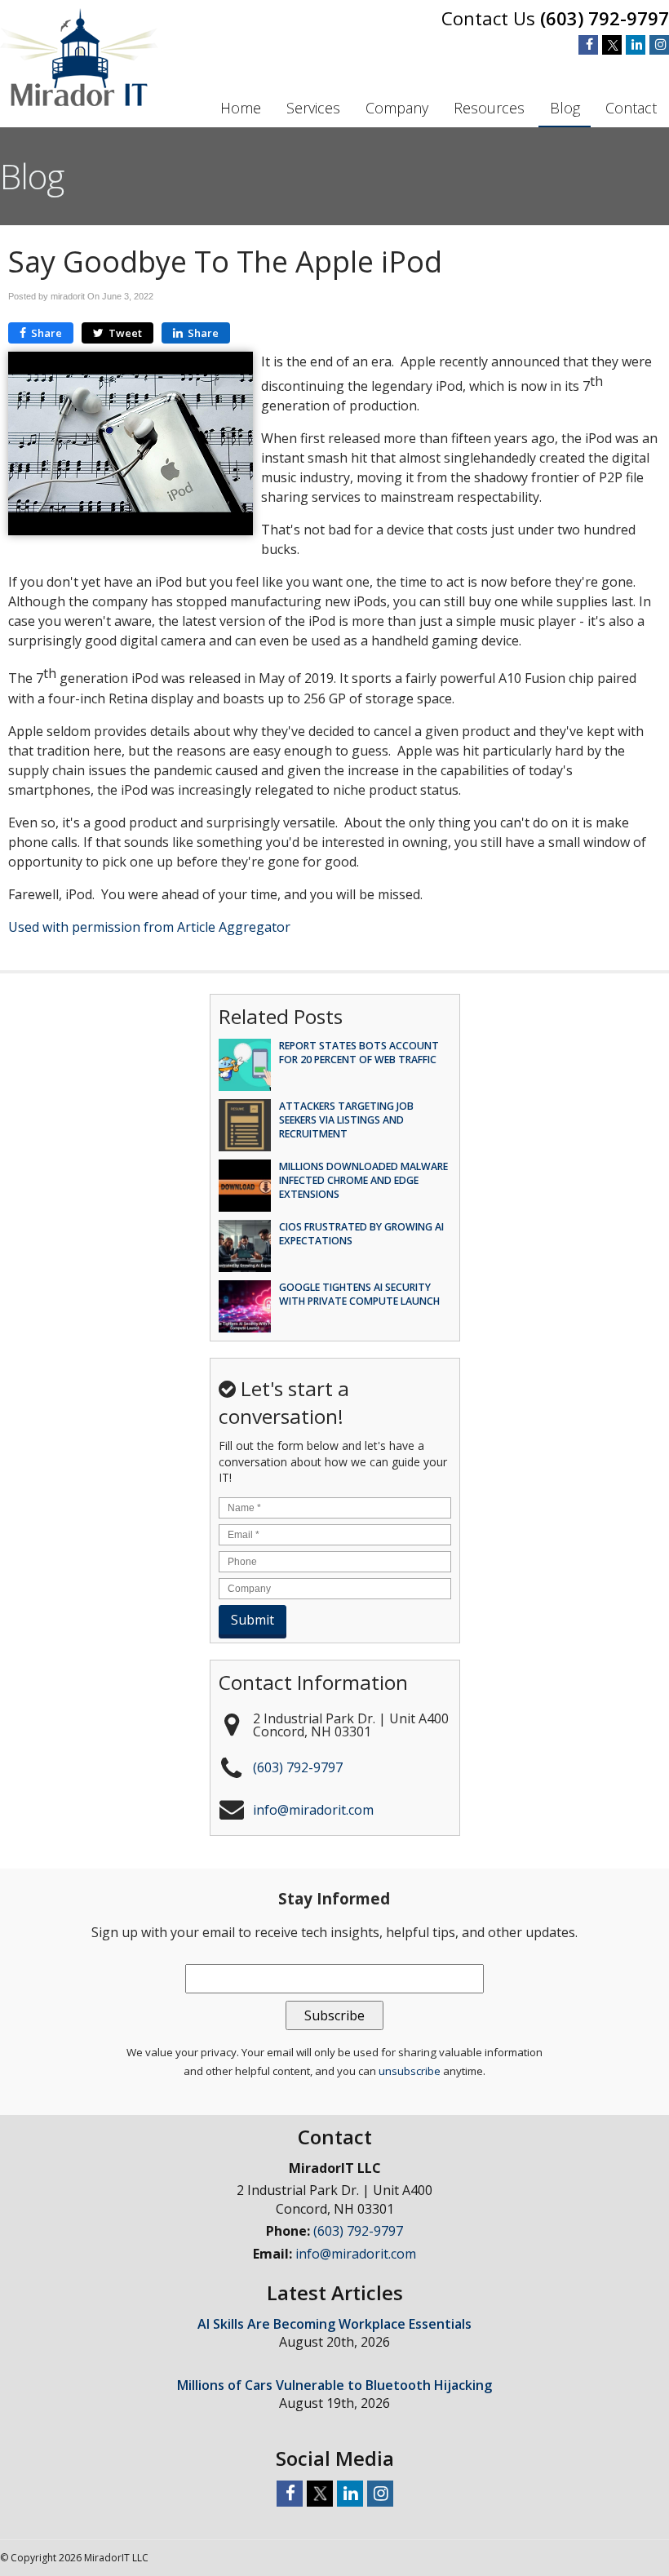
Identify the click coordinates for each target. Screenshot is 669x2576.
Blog (565, 108)
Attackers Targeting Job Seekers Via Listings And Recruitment (346, 1120)
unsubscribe (410, 2071)
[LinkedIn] (636, 45)
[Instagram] (659, 45)
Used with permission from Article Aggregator (149, 927)
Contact (631, 108)
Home (241, 108)
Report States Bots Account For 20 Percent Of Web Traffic (359, 1053)
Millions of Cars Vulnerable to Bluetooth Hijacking (334, 2385)
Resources (489, 108)
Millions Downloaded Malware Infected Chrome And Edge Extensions (363, 1180)
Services (313, 108)
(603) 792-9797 (605, 18)
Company (397, 108)
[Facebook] (588, 45)
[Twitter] (612, 45)
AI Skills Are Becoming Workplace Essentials (334, 2324)
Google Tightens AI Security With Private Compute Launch (359, 1294)
